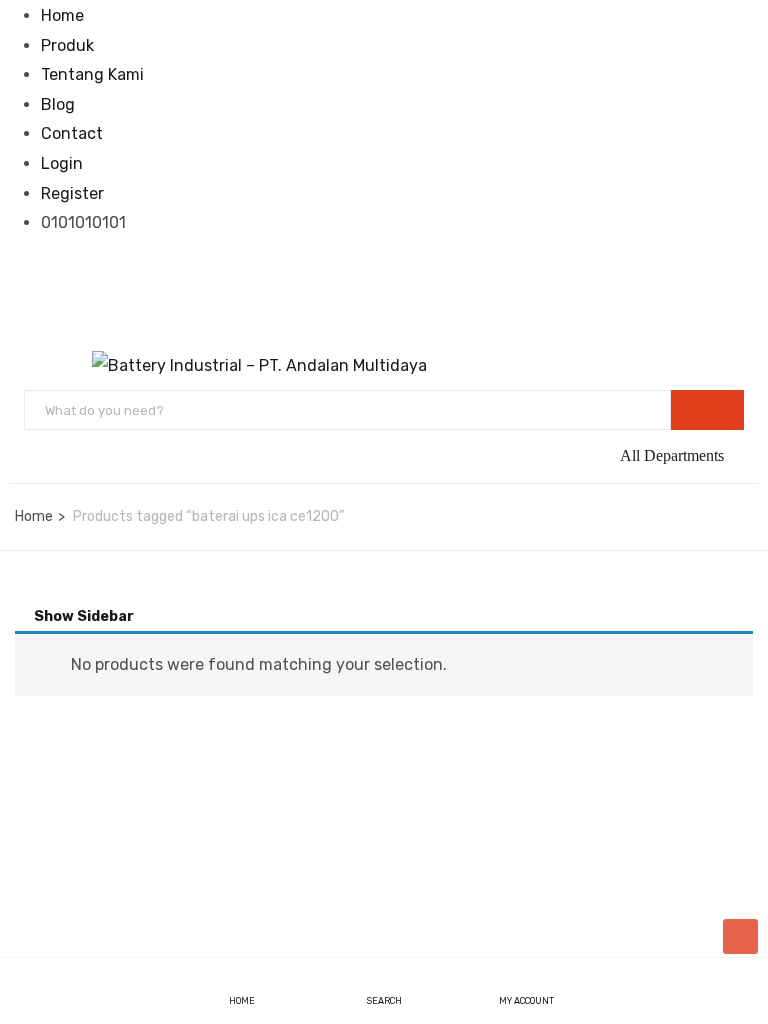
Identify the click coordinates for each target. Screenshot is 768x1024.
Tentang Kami (92, 74)
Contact (72, 133)
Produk (67, 45)
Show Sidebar (82, 616)
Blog (58, 104)
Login (62, 163)
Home (62, 15)
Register (72, 193)
